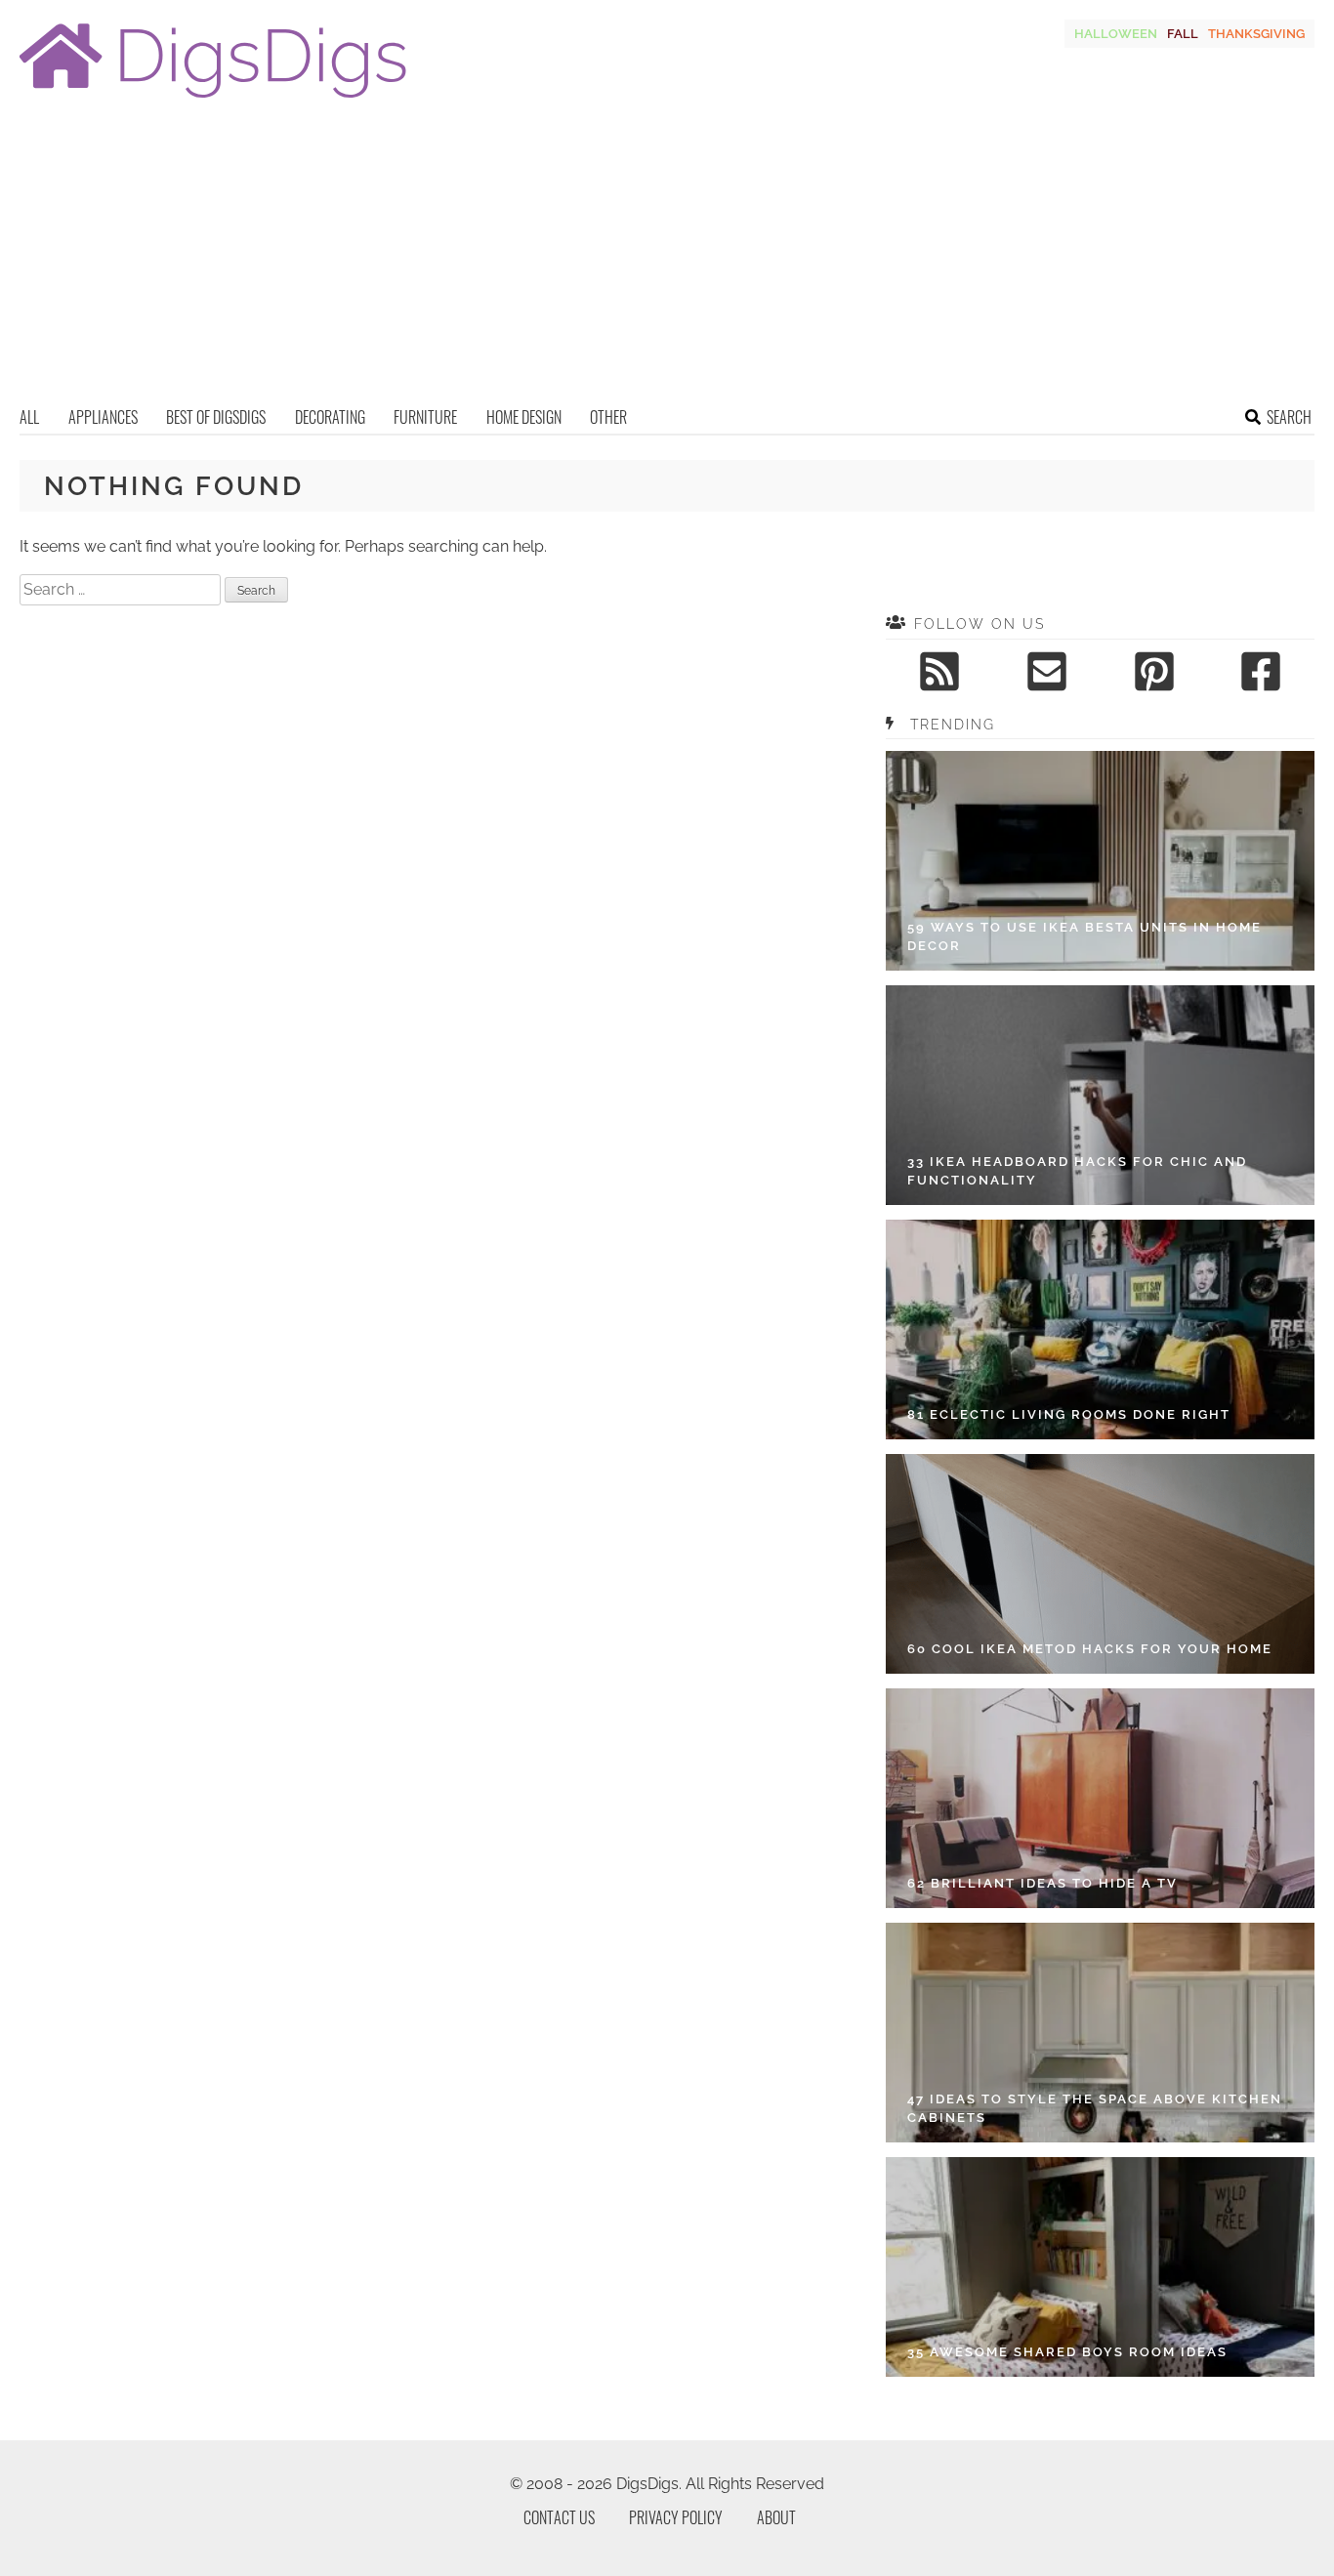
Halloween (1116, 34)
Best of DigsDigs (216, 417)
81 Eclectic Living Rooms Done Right (1069, 1414)
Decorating (330, 417)
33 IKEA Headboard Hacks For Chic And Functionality (1077, 1171)
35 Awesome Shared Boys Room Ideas (1067, 2352)
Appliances (103, 417)
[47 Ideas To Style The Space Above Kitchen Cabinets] (1100, 2033)
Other (608, 417)
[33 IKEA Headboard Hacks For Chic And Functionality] (1100, 1095)
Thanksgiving (1256, 34)
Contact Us (559, 2517)
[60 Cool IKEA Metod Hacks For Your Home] (1100, 1564)
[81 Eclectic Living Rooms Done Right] (1100, 1330)
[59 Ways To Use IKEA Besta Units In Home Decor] (1100, 861)
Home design (524, 417)
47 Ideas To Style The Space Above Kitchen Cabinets (1095, 2109)
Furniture (425, 417)
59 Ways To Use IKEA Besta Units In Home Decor (1084, 937)
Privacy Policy (676, 2517)
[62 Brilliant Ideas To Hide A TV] (1100, 1798)
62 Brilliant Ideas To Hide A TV (1042, 1883)
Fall (1183, 34)
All (29, 417)
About (776, 2517)
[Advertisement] (667, 259)
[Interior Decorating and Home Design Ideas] (213, 100)
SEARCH (1289, 417)
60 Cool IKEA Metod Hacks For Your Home (1090, 1649)
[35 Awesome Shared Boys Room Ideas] (1100, 2267)
